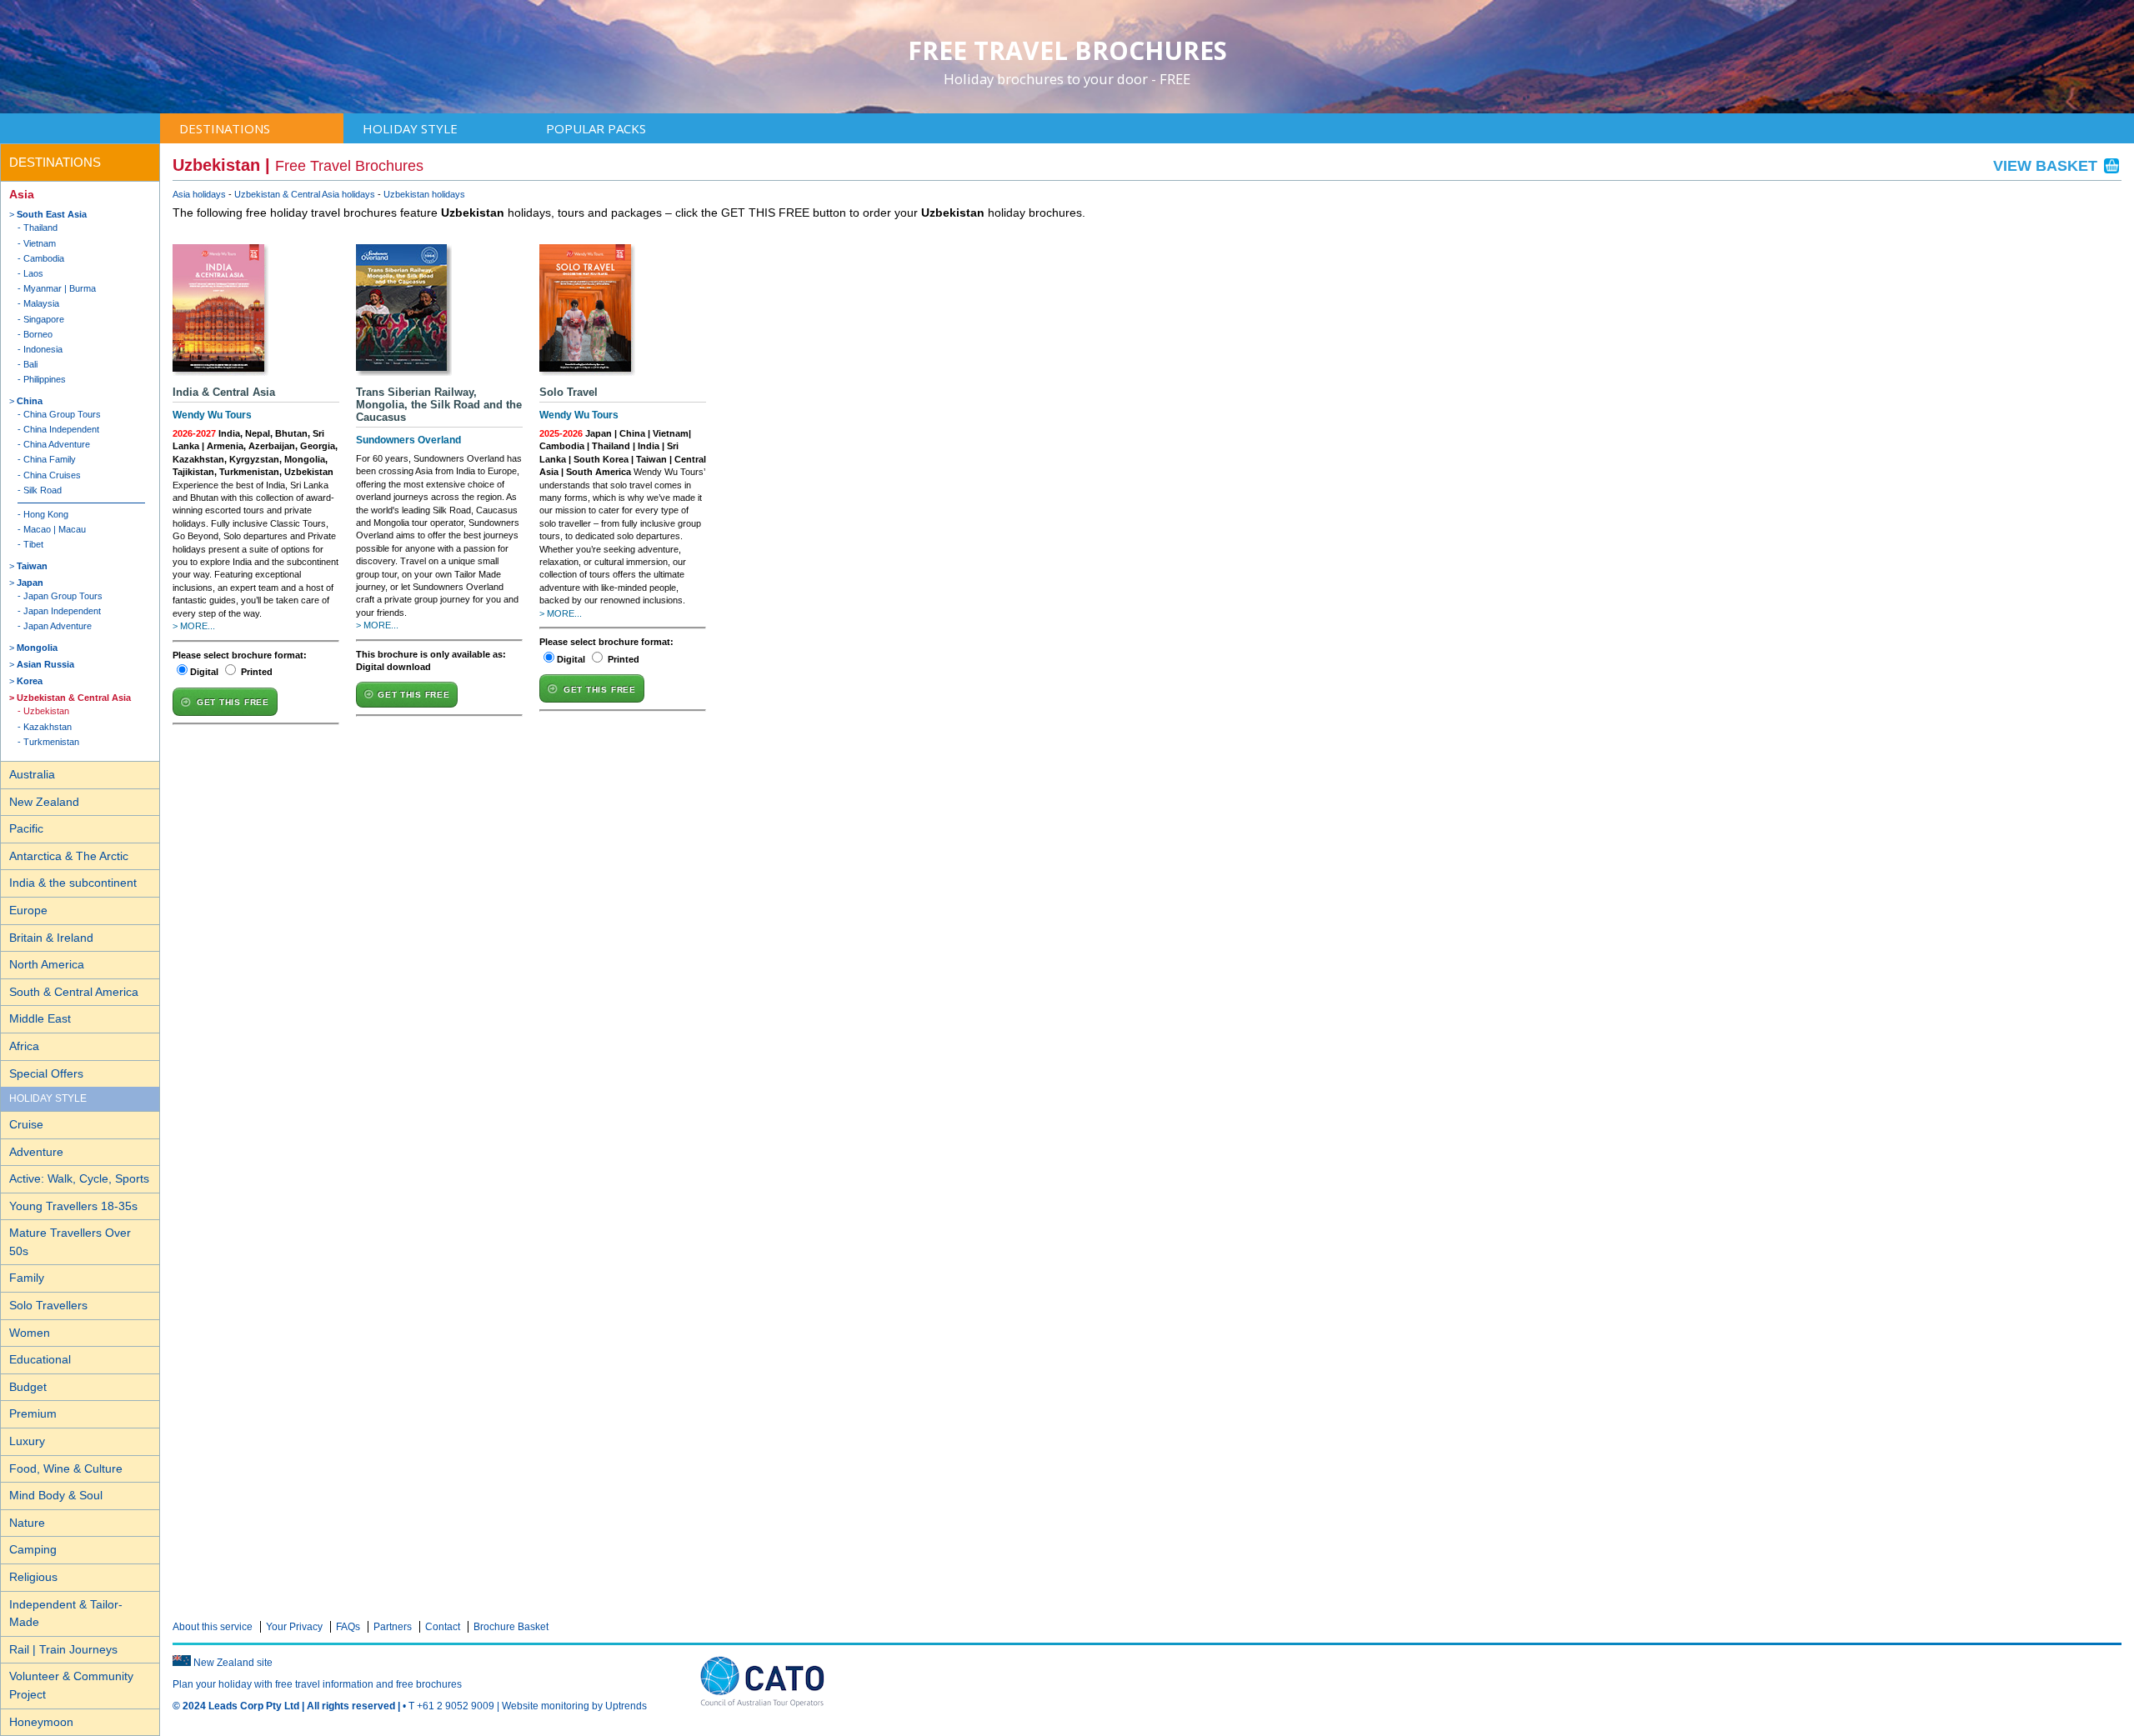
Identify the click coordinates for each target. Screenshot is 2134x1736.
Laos (33, 273)
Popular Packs (596, 128)
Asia (22, 194)
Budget (28, 1387)
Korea (30, 681)
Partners (393, 1627)
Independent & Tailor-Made (66, 1613)
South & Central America (74, 992)
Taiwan (32, 566)
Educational (40, 1359)
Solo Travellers (48, 1305)
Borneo (38, 334)
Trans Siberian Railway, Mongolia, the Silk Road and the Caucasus (439, 405)
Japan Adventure (58, 626)
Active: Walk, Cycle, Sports (79, 1178)
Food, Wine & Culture (66, 1468)
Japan (30, 583)
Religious (33, 1577)
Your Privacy (294, 1627)
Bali (30, 364)
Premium (33, 1413)
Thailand (40, 228)
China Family (50, 459)
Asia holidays (199, 194)
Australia (32, 774)
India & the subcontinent (73, 883)
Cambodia (44, 258)
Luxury (27, 1441)
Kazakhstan (48, 727)
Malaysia (41, 303)
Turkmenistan (51, 742)
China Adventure (57, 444)
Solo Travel (569, 392)
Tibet (33, 544)
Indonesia (43, 349)
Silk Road (43, 490)
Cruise (26, 1124)
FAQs (348, 1627)
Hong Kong (46, 514)
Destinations (225, 128)
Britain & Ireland (51, 938)
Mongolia (37, 648)
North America (47, 964)
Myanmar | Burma (60, 288)
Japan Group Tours (63, 596)
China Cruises (52, 475)
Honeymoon (41, 1722)
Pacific (26, 828)
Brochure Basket (511, 1627)
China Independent (61, 429)
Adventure (36, 1152)
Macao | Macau (55, 529)
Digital (204, 672)
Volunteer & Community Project (71, 1685)
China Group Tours (62, 414)
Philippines (45, 379)
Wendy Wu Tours (212, 415)
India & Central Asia (224, 392)
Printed (257, 672)
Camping (33, 1549)
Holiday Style (410, 128)
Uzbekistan (46, 711)
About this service (213, 1627)
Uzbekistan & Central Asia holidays (305, 194)
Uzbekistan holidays (424, 194)
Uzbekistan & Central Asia (74, 698)
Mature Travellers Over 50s (70, 1242)
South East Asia (52, 214)
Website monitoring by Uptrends (574, 1706)
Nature (27, 1523)
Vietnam (40, 243)
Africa (24, 1046)
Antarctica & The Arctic (69, 856)
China (30, 401)
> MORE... (194, 626)
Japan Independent (62, 611)
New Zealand (44, 802)
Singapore (44, 319)
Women (30, 1333)
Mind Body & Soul (56, 1495)
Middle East (40, 1018)
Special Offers (46, 1073)
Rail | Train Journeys (63, 1649)
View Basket (2047, 166)
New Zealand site (233, 1663)
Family (27, 1278)
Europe (28, 910)
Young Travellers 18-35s (73, 1206)
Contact (443, 1627)
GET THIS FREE (233, 702)
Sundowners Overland (408, 440)
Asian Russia (45, 664)
